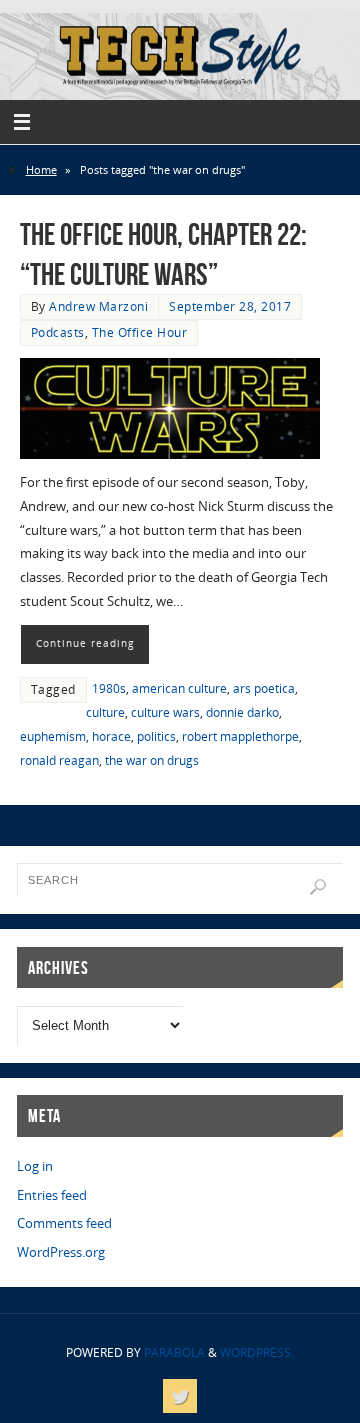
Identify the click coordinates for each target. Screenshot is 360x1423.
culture (105, 712)
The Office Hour (140, 332)
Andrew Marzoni (98, 306)
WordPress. (257, 1352)
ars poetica (264, 688)
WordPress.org (61, 1252)
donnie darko (242, 712)
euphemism (53, 736)
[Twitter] (180, 1396)
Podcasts (58, 332)
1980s (109, 688)
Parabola (174, 1352)
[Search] (318, 887)
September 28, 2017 (230, 306)
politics (156, 736)
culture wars (165, 712)
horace (111, 736)
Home (41, 169)
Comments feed (64, 1223)
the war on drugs (152, 760)
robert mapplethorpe (240, 736)
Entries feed (52, 1195)
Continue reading (85, 643)
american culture (179, 688)
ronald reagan (59, 760)
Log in (35, 1166)
